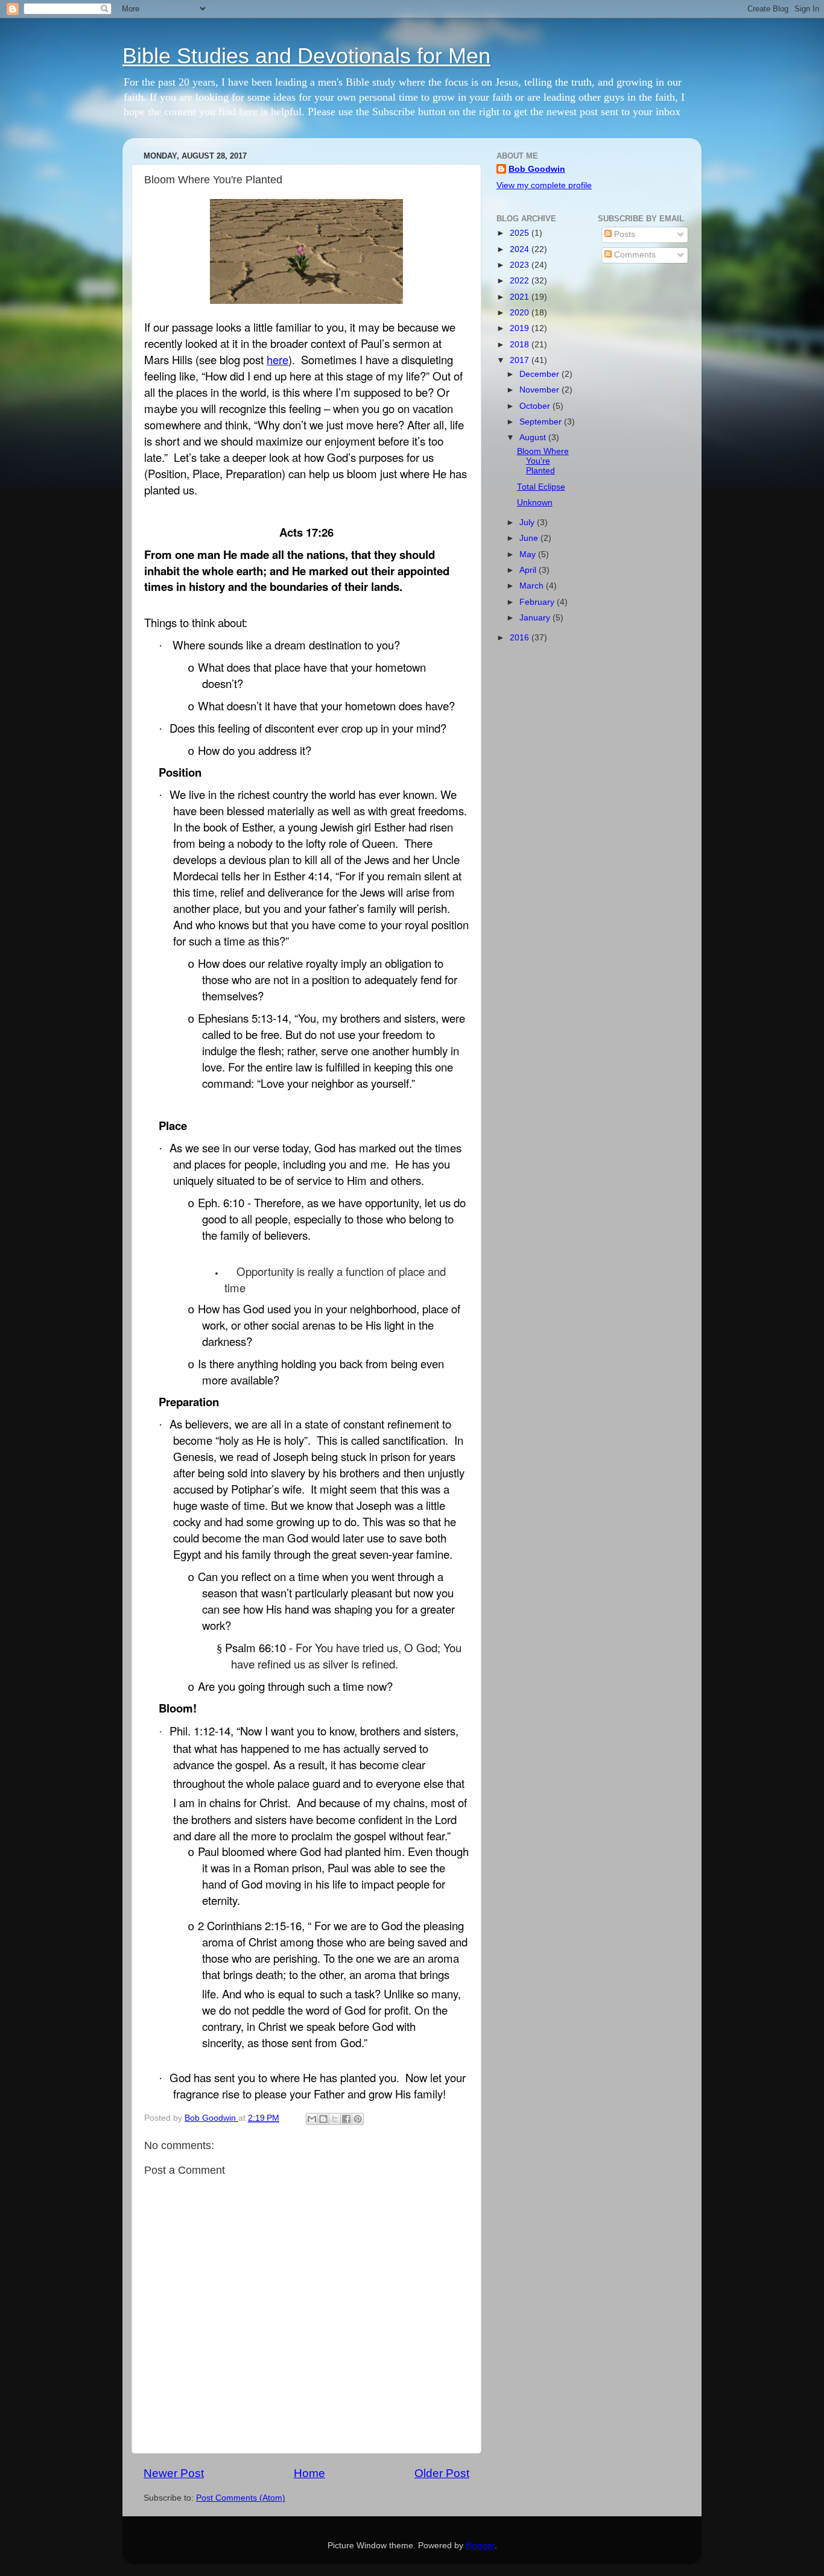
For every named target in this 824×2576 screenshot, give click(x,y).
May (529, 554)
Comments (634, 255)
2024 (521, 249)
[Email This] (312, 2119)
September (542, 422)
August (534, 437)
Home (309, 2473)
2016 (521, 638)
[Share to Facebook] (346, 2119)
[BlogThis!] (323, 2119)
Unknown (535, 503)
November (540, 390)
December (540, 374)
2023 (521, 265)
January (536, 618)
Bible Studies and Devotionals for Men (306, 56)
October (536, 406)
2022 (521, 281)
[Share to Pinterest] (358, 2119)
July (528, 522)
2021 (521, 297)
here (277, 359)
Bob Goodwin (537, 169)
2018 (521, 345)
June (530, 538)
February (538, 602)
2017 (521, 360)
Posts (623, 234)
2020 (521, 313)
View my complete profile (544, 185)
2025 (521, 233)
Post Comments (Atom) (241, 2498)
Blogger (480, 2546)
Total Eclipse (541, 487)
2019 (521, 328)
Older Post (442, 2473)
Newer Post (174, 2473)
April (529, 570)
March (533, 586)
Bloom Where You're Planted (543, 461)
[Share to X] (335, 2119)
